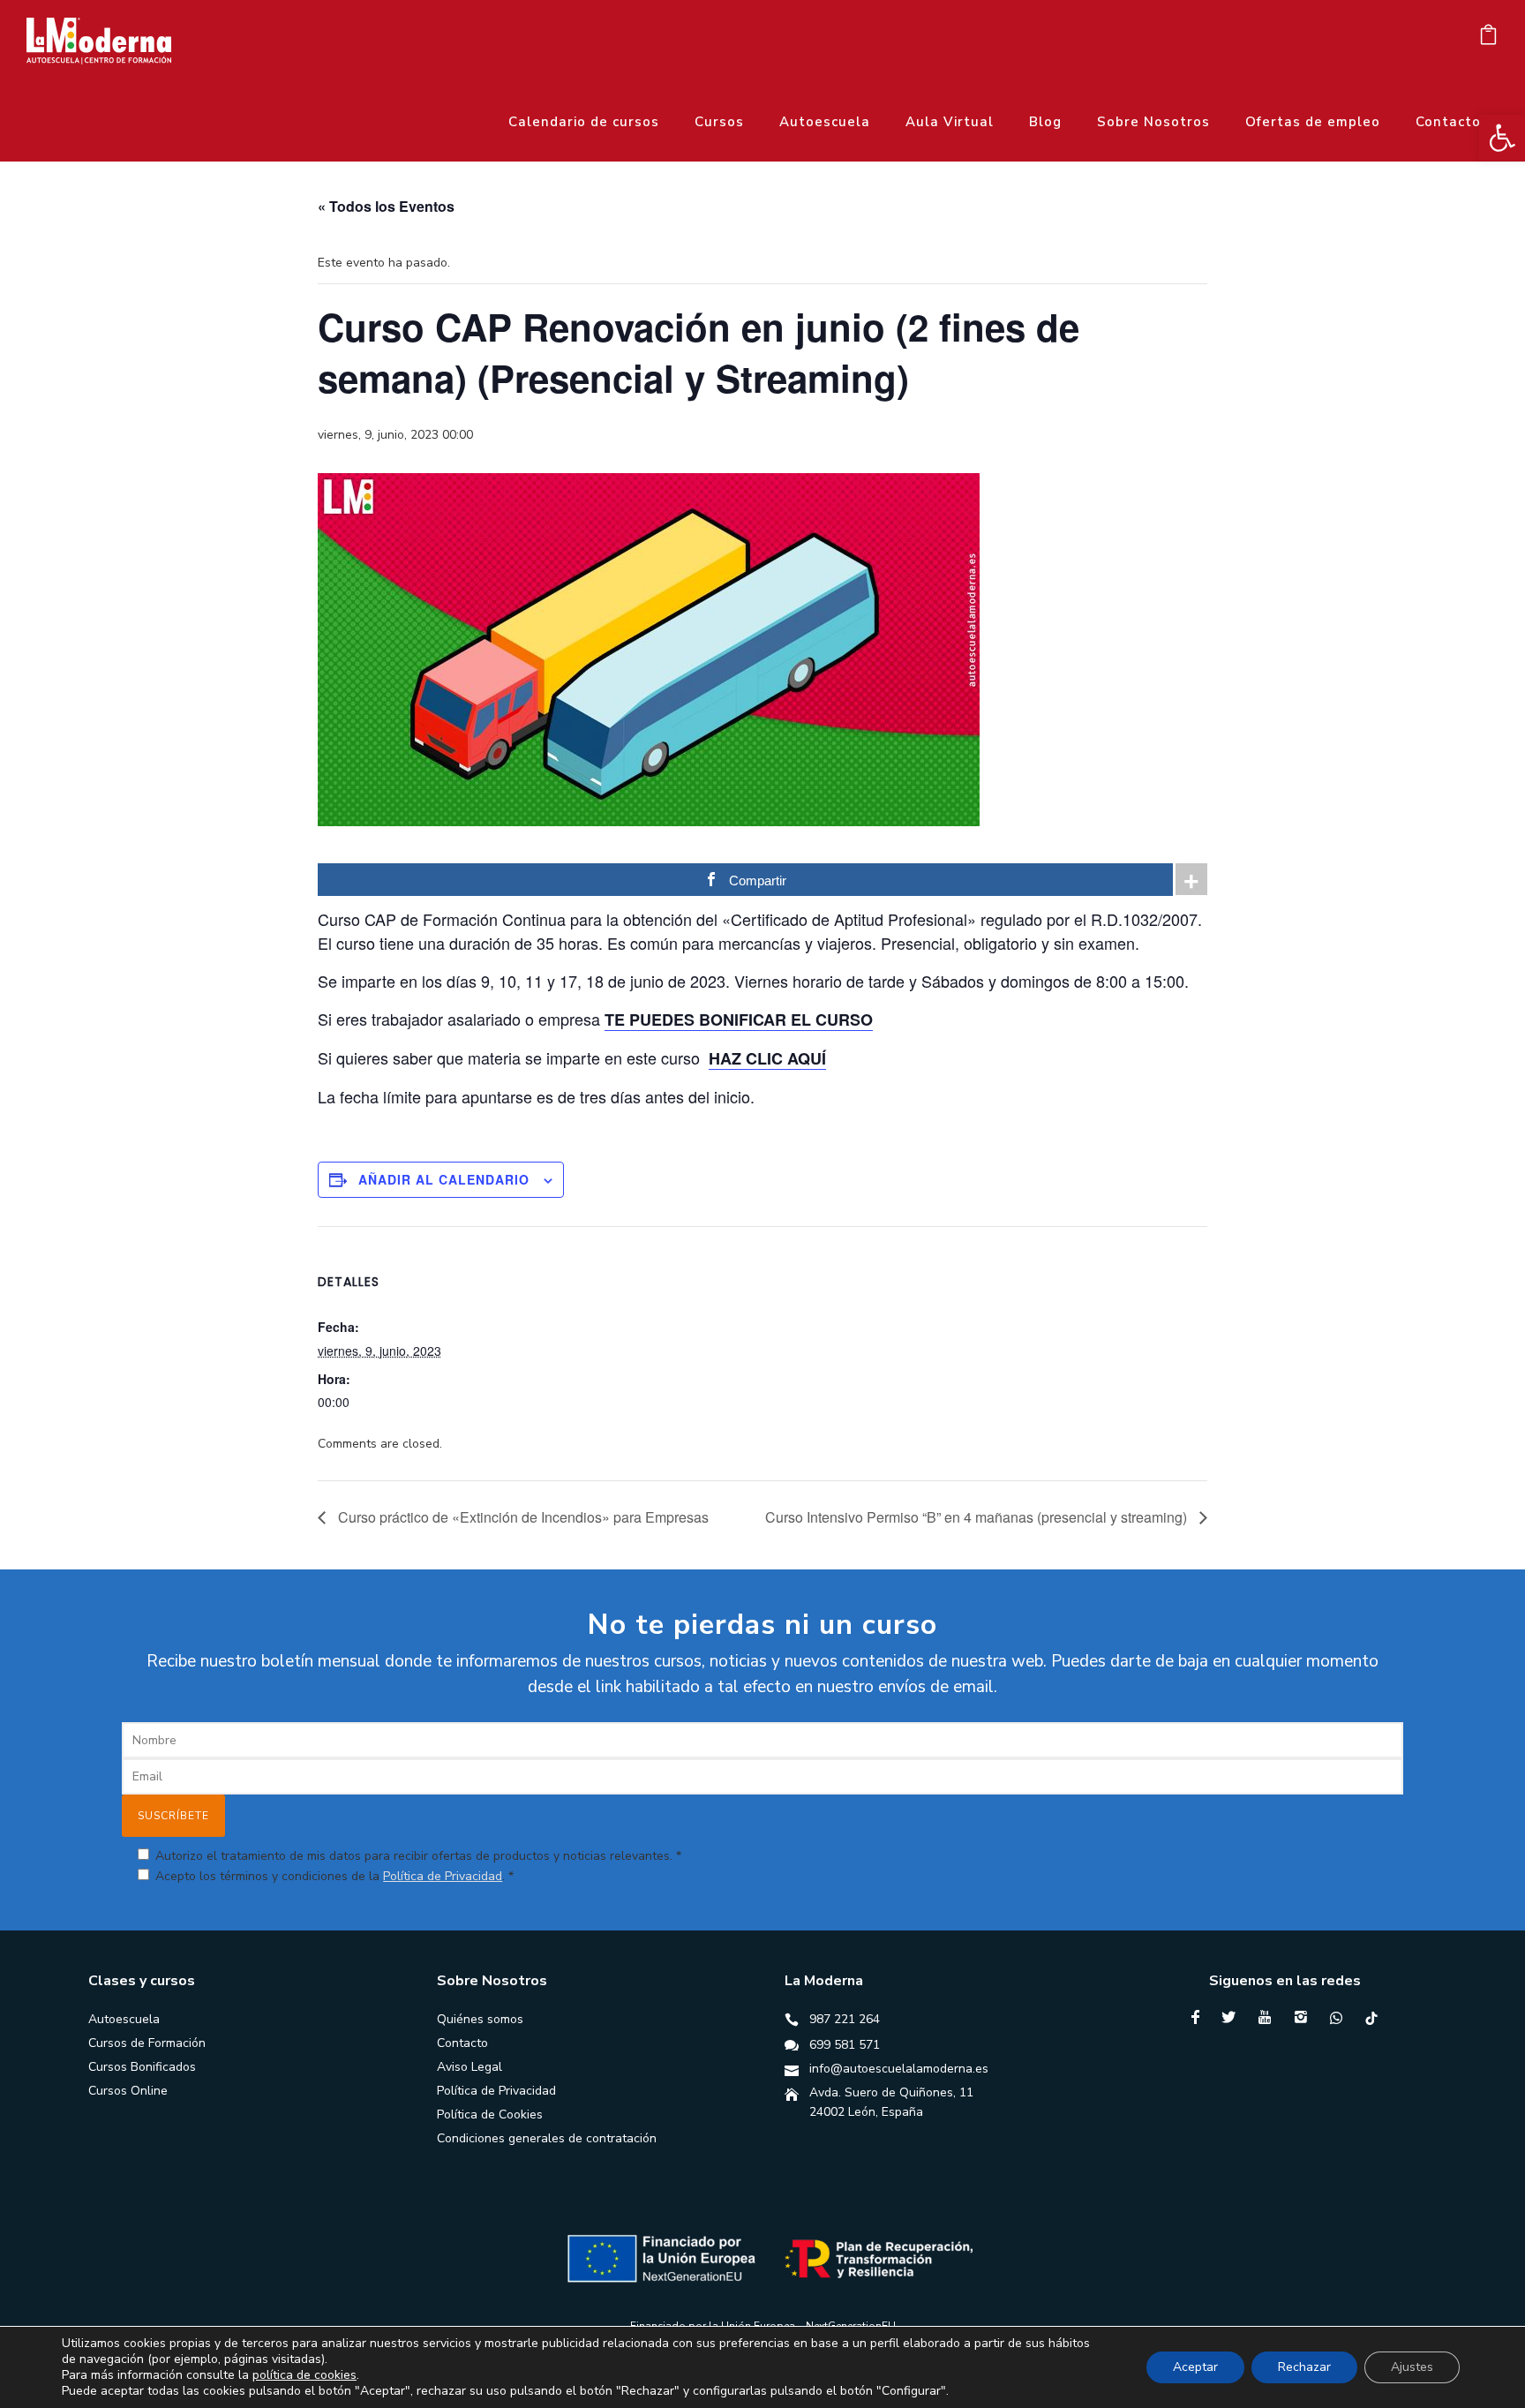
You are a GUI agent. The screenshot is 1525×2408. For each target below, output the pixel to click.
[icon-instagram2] (1305, 2017)
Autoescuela (825, 122)
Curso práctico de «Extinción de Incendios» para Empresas (522, 1517)
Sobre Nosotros (1153, 122)
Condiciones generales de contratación (547, 2138)
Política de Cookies (490, 2115)
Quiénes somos (480, 2019)
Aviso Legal (470, 2067)
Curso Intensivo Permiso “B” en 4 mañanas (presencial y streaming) (978, 1517)
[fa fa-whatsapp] (1341, 2018)
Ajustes (1412, 2367)
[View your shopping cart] (1488, 39)
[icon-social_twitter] (1233, 2017)
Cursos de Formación (147, 2043)
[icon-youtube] (1269, 2017)
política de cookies (304, 2375)
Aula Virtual (950, 122)
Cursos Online (128, 2091)
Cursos (719, 122)
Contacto (1448, 122)
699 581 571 (845, 2045)
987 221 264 (845, 2019)
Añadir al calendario (444, 1179)
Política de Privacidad (443, 1876)
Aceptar (1195, 2367)
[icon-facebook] (1200, 2017)
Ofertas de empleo (1313, 122)
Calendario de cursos (584, 122)
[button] (1502, 138)
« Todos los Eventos (386, 206)
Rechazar (1304, 2367)
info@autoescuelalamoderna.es (899, 2069)
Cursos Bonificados (142, 2067)
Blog (1045, 122)
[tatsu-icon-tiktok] (1371, 2018)
